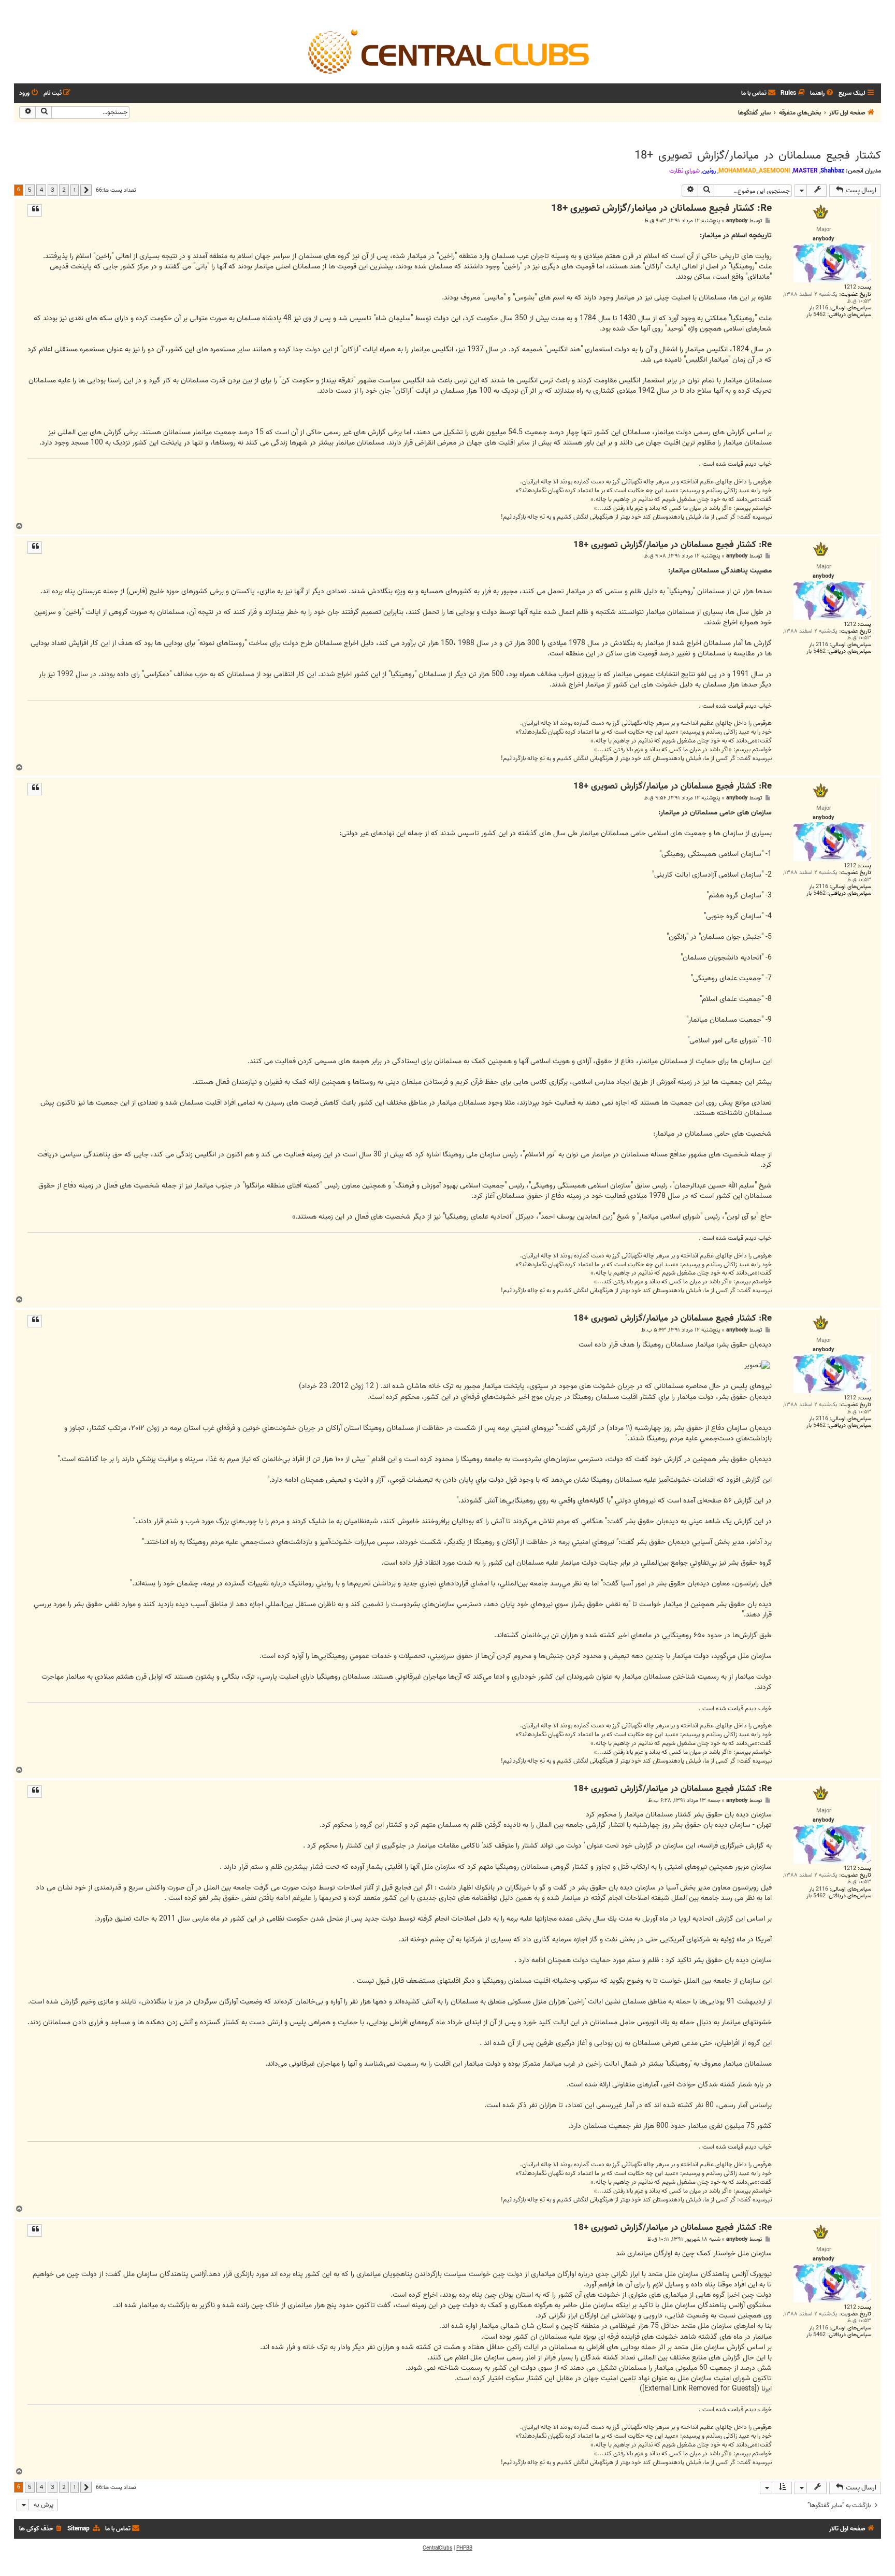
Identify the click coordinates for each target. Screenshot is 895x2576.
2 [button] (64, 190)
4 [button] (41, 190)
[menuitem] (822, 94)
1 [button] (75, 190)
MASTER (805, 171)
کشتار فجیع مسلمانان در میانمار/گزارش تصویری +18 (758, 155)
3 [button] (53, 190)
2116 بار (819, 308)
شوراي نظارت (684, 171)
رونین (709, 171)
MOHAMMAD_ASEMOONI (754, 171)
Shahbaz (832, 171)
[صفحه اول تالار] (447, 51)
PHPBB (464, 2548)
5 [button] (30, 190)
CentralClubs (437, 2548)
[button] (86, 190)
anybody (737, 221)
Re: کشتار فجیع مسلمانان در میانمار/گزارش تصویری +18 (661, 209)
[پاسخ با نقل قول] (35, 210)
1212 (850, 287)
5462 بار (816, 315)
